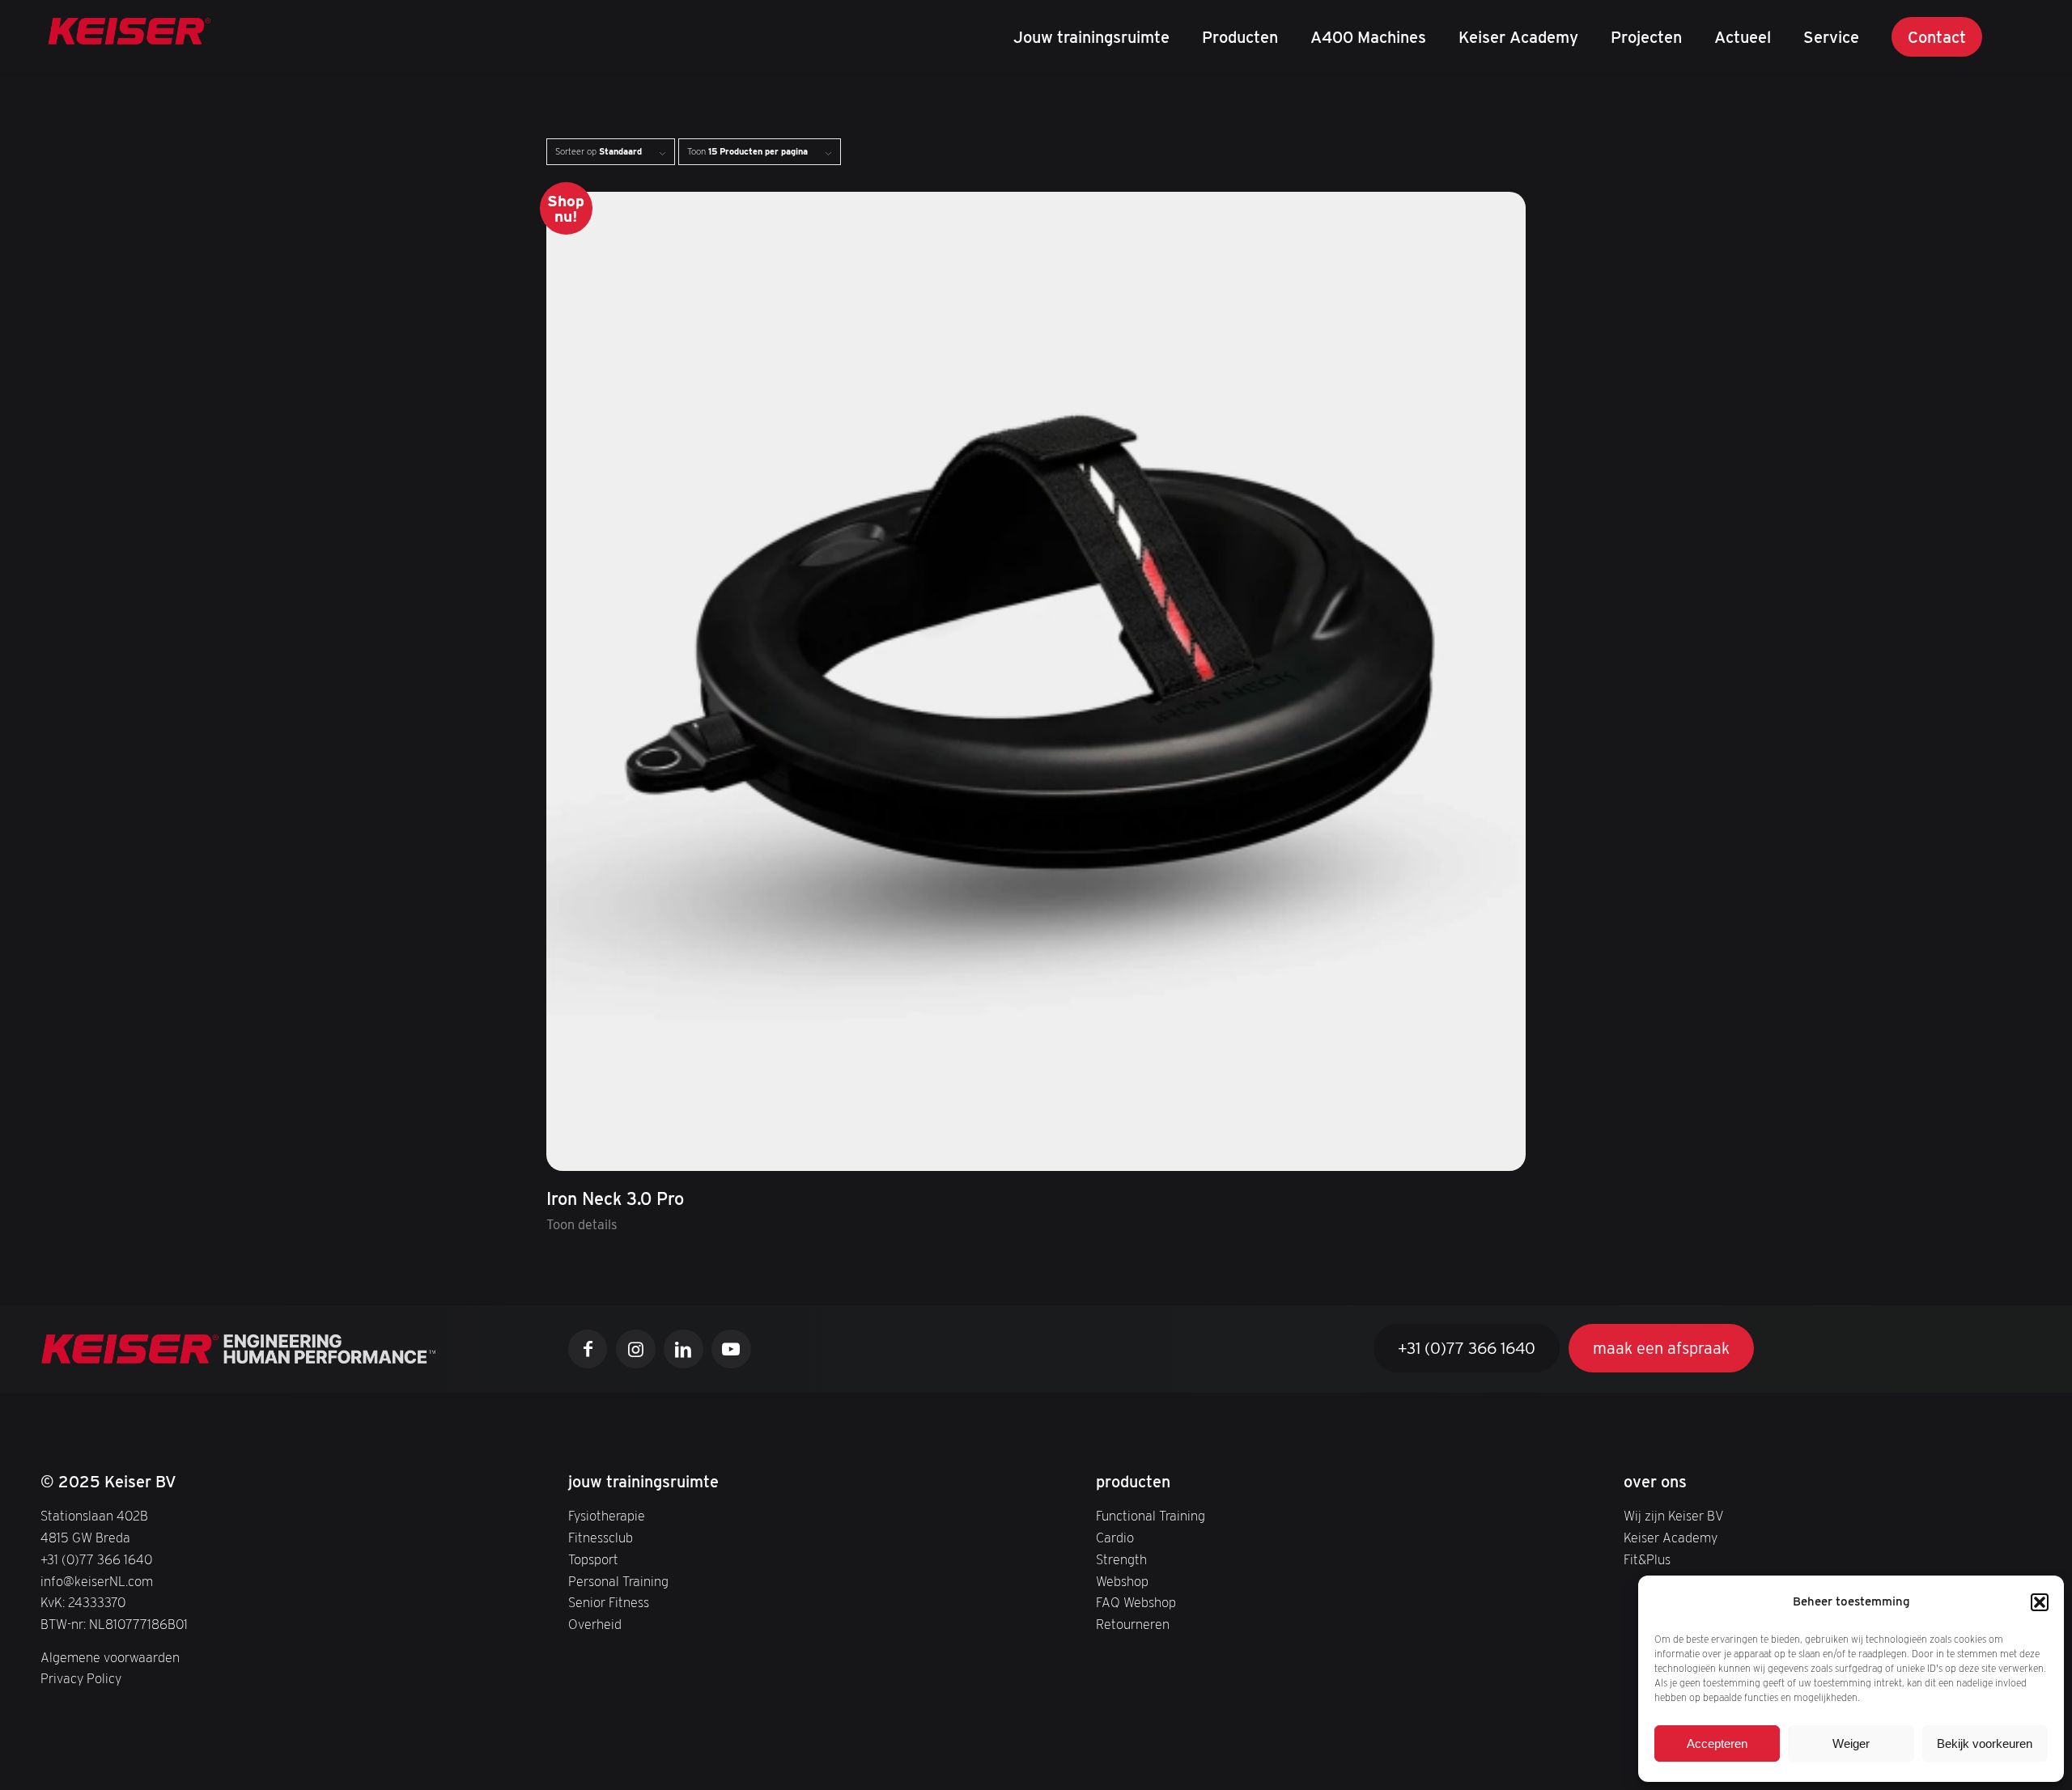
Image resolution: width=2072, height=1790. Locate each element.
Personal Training (618, 1581)
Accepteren (1717, 1743)
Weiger (1851, 1743)
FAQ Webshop (1136, 1602)
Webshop (1122, 1581)
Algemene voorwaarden (110, 1657)
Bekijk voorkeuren (1985, 1743)
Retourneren (1133, 1624)
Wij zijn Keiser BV (1674, 1516)
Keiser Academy (1671, 1538)
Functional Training (1151, 1516)
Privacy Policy (81, 1678)
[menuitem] (1091, 36)
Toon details (582, 1224)
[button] (2040, 1602)
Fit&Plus (1647, 1559)
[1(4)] (129, 36)
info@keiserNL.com (97, 1581)
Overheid (595, 1624)
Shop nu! (566, 208)
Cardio (1115, 1538)
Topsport (593, 1559)
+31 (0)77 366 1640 (96, 1559)
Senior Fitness (609, 1602)
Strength (1121, 1559)
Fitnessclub (601, 1538)
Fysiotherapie (607, 1516)
